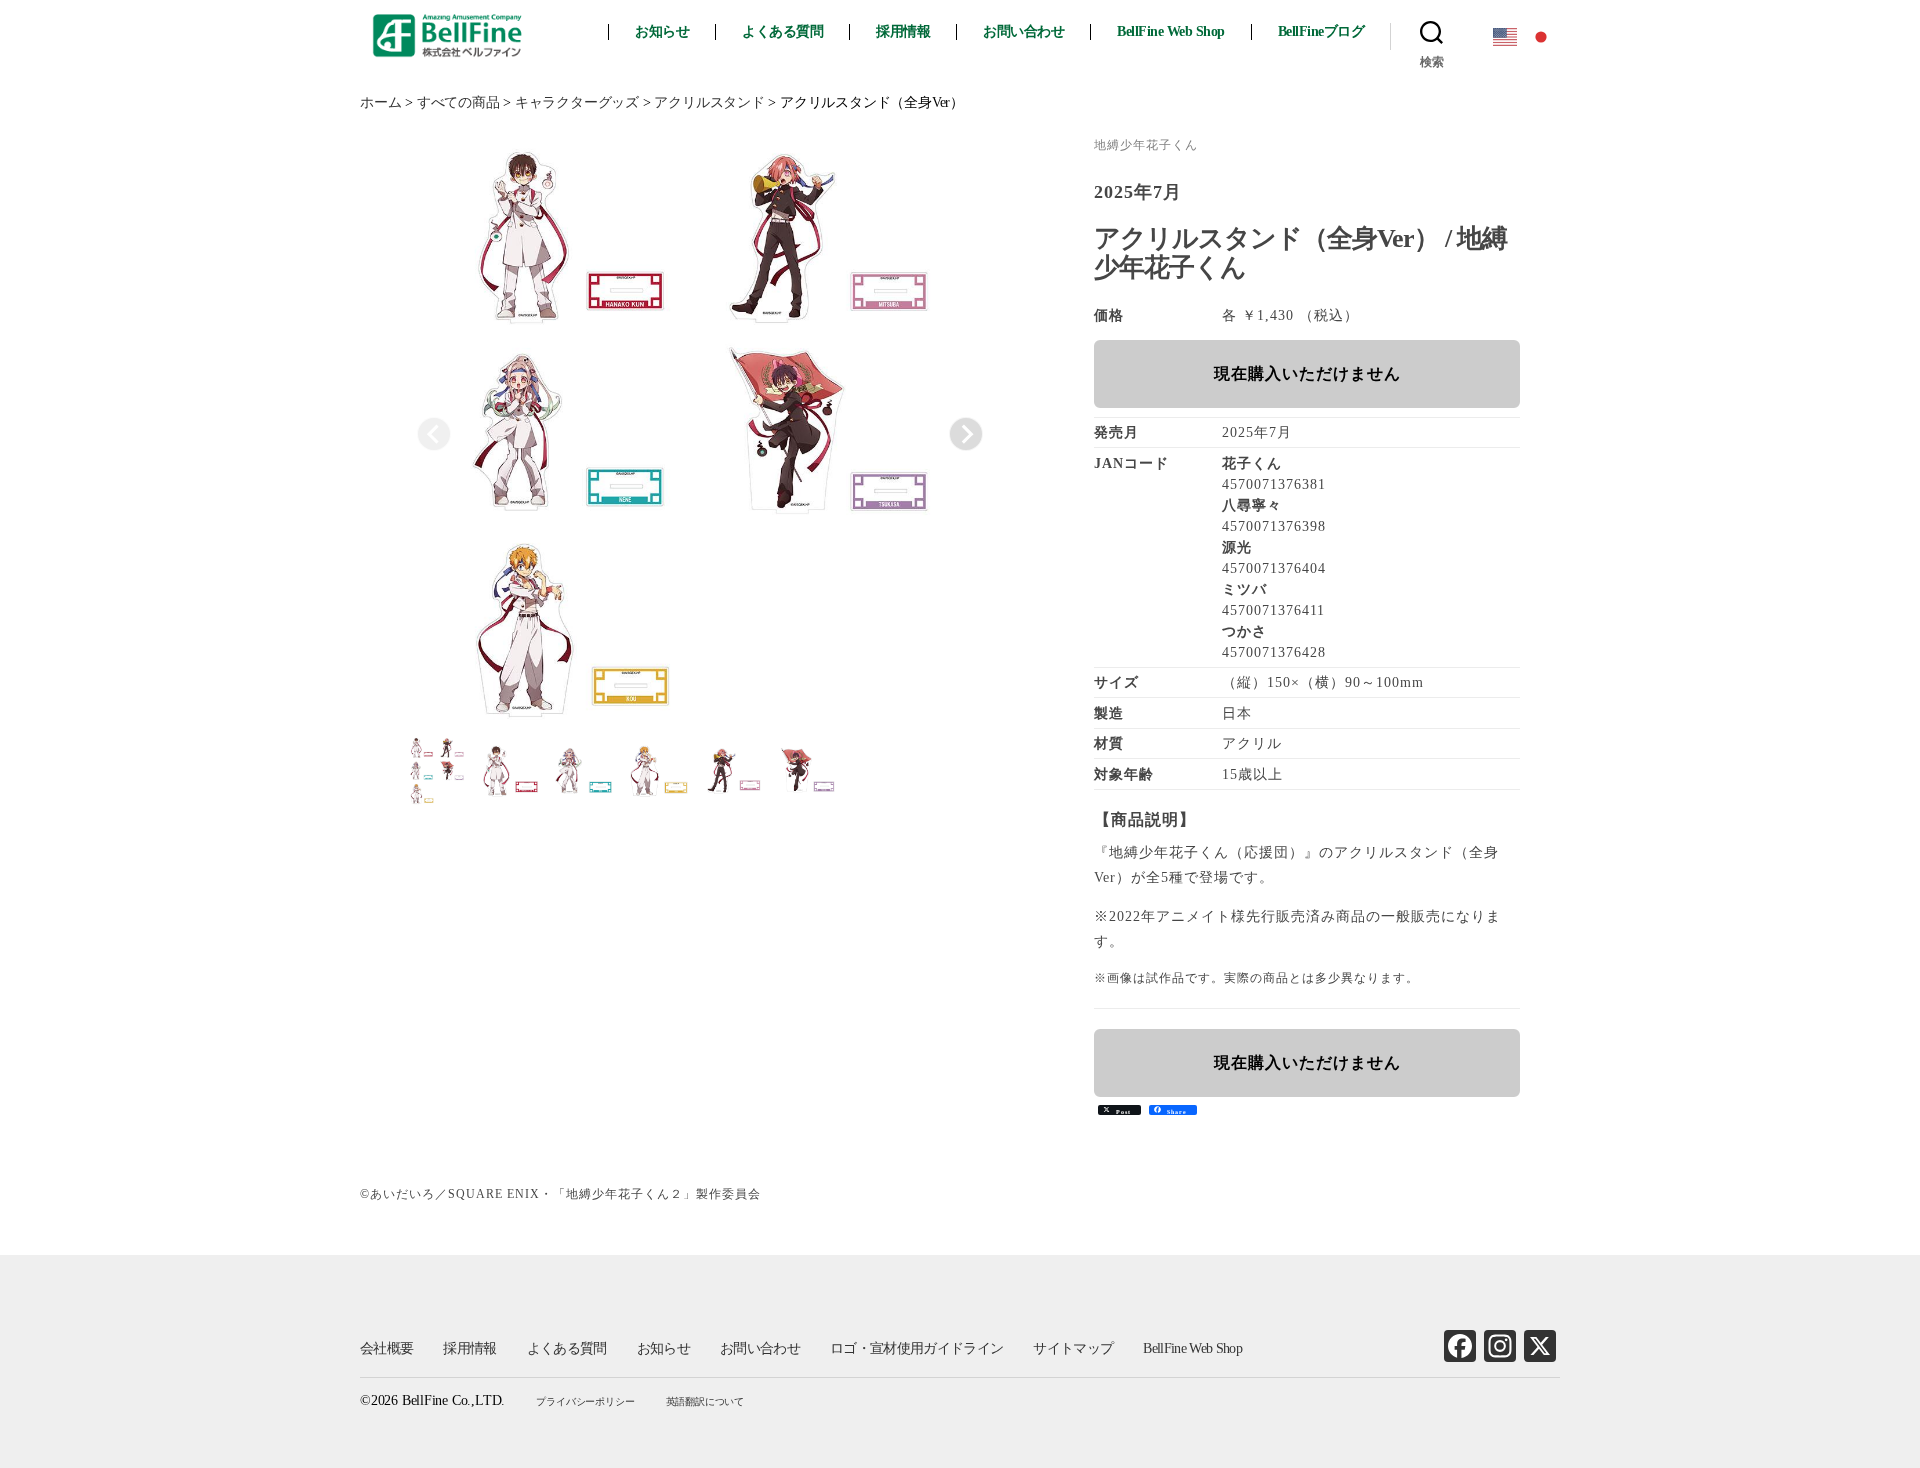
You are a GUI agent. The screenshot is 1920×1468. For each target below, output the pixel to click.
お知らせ (662, 31)
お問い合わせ (1023, 31)
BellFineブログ (1321, 31)
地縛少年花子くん (1146, 145)
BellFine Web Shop (1171, 31)
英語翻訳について (705, 1401)
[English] (1506, 35)
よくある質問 (782, 31)
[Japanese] (1542, 35)
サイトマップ (1073, 1348)
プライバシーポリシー (585, 1401)
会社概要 (386, 1348)
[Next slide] (966, 434)
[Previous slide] (434, 434)
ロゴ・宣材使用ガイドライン (916, 1348)
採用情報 (903, 31)
